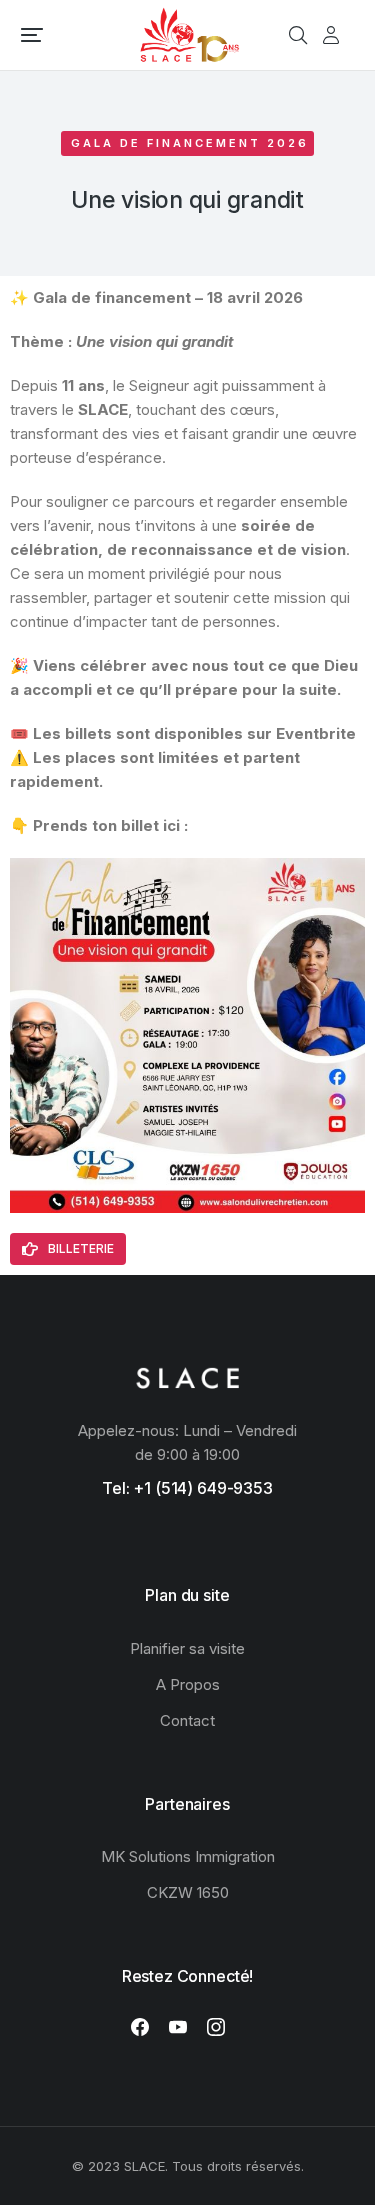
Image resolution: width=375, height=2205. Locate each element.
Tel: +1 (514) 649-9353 (187, 1488)
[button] (32, 35)
